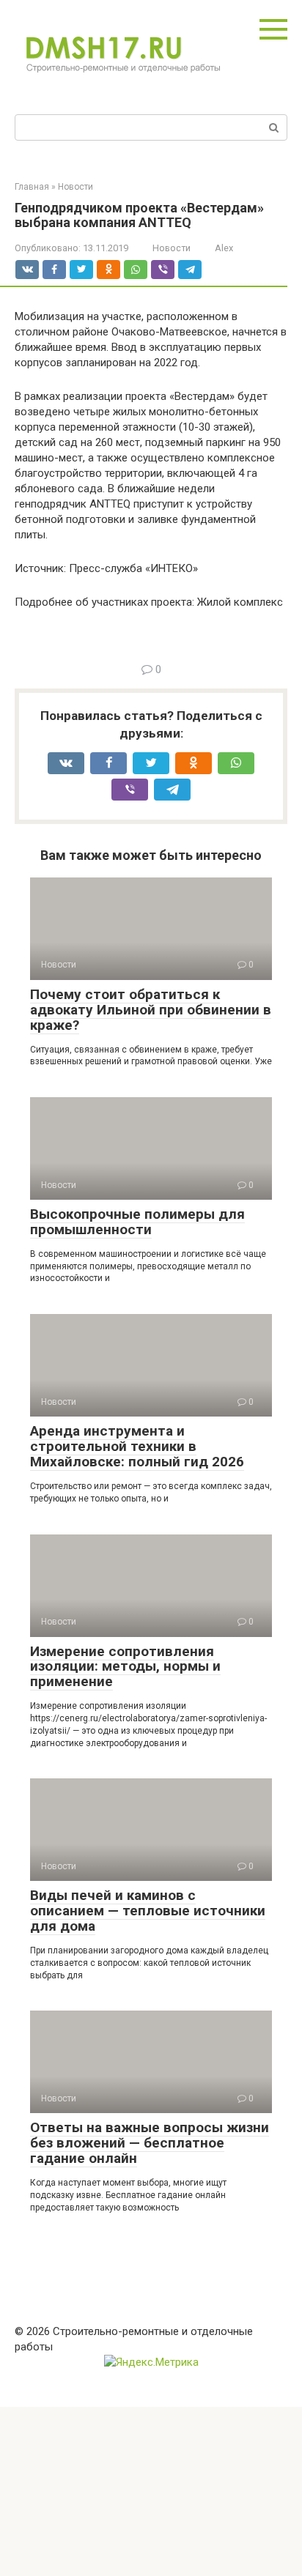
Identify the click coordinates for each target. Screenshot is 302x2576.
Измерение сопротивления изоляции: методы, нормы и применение (125, 1667)
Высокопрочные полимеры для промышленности (137, 1222)
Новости (172, 248)
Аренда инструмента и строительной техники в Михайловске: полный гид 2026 (137, 1446)
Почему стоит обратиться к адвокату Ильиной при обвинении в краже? (151, 1010)
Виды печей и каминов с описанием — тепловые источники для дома (148, 1911)
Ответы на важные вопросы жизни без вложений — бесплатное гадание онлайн (150, 2143)
